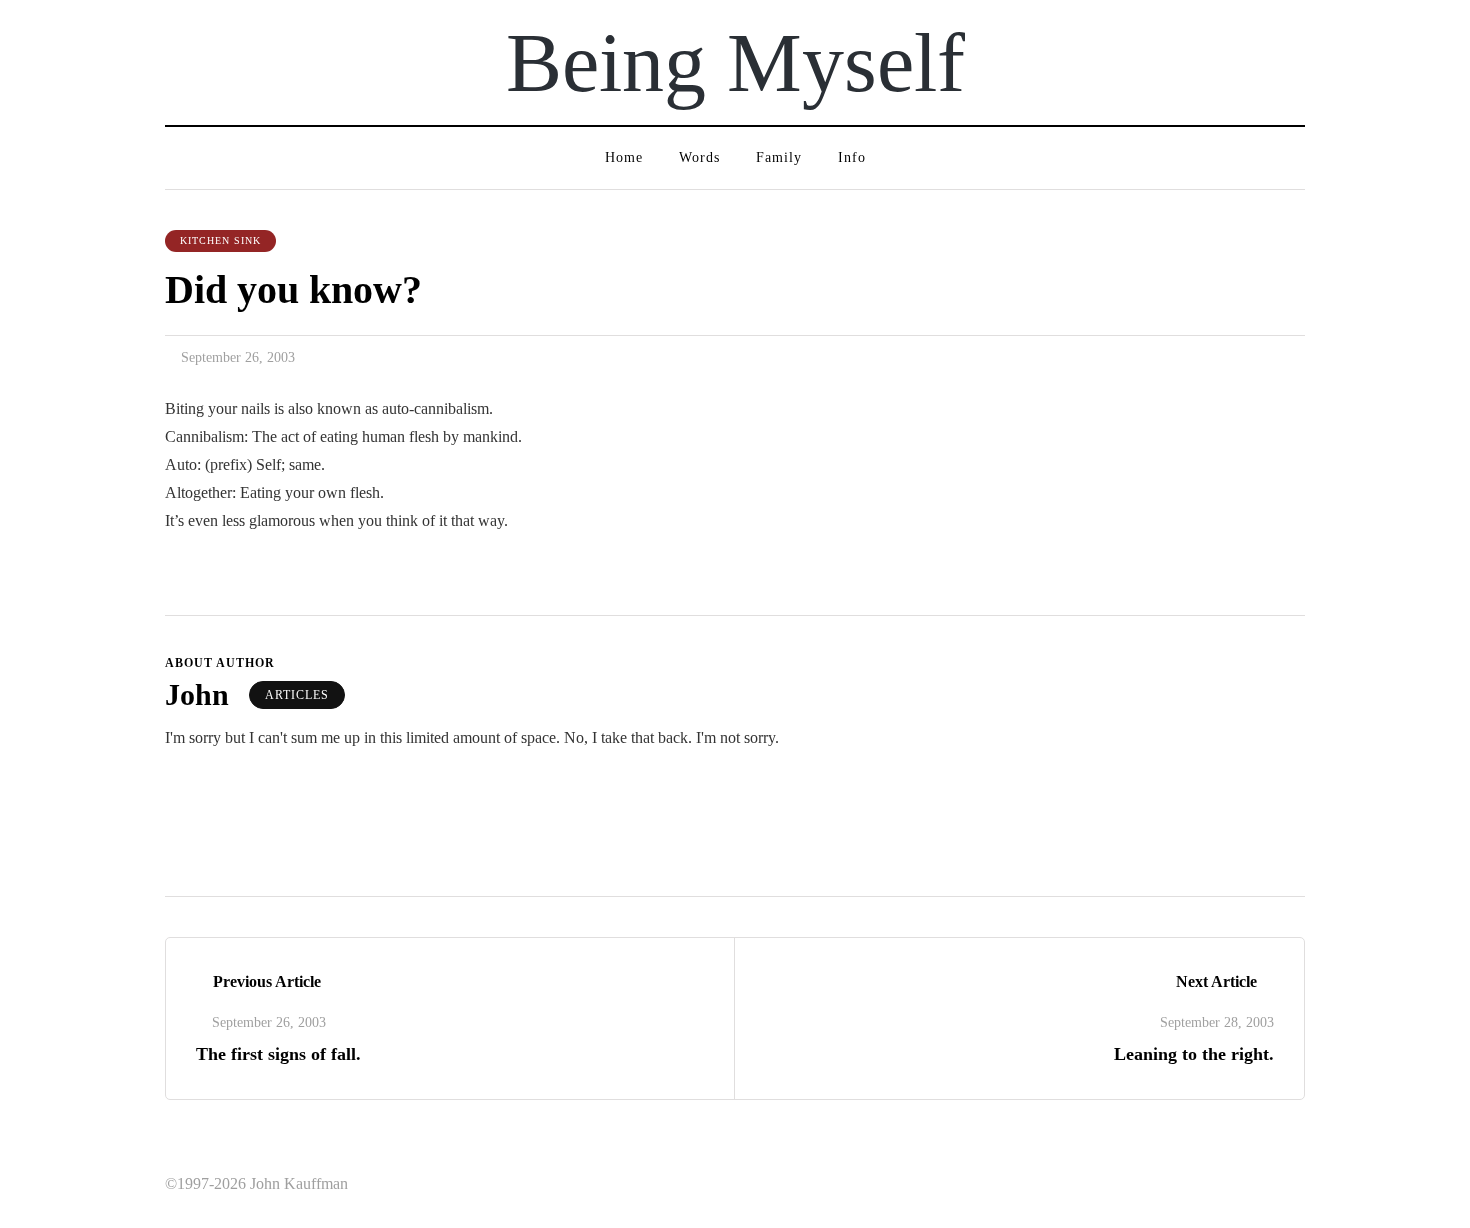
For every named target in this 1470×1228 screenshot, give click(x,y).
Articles (297, 695)
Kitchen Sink (220, 240)
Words (699, 157)
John (197, 694)
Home (624, 157)
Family (779, 157)
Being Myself (735, 62)
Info (852, 157)
